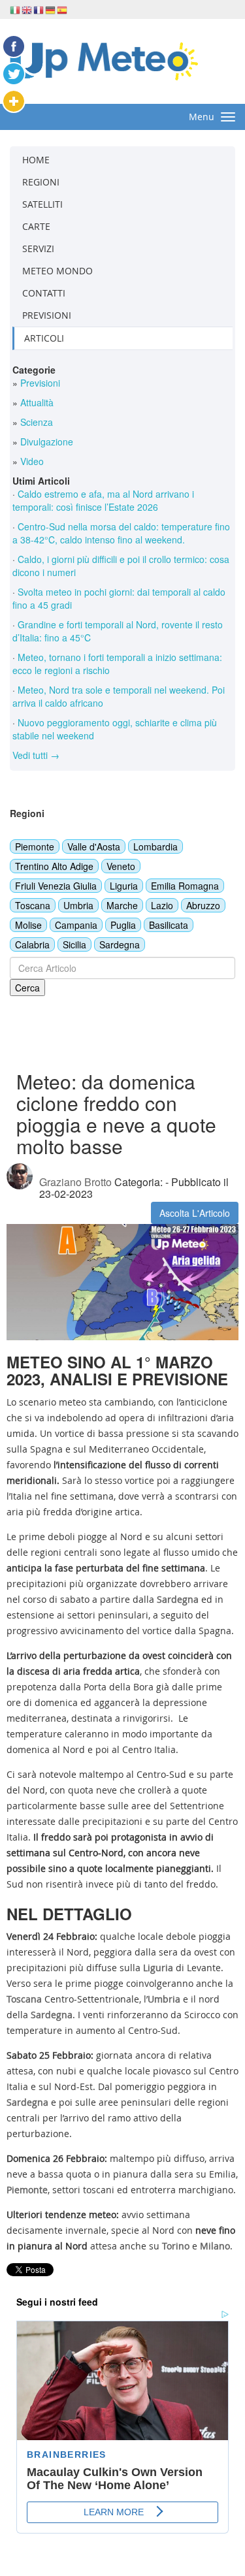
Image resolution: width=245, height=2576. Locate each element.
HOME (36, 160)
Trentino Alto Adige (54, 866)
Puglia (123, 925)
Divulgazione (45, 442)
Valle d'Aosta (94, 846)
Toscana (33, 905)
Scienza (35, 422)
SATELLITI (42, 204)
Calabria (32, 944)
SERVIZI (38, 249)
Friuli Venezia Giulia (56, 886)
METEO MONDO (57, 271)
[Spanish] (63, 9)
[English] (27, 9)
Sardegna (120, 944)
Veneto (121, 866)
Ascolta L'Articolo (195, 1213)
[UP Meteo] (104, 60)
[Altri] (14, 101)
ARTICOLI (44, 338)
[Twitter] (14, 74)
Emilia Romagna (185, 886)
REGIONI (41, 182)
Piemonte (35, 846)
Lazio (162, 905)
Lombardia (155, 846)
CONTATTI (44, 293)
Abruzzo (203, 905)
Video (31, 461)
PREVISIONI (47, 315)
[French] (39, 9)
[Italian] (16, 9)
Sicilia (74, 944)
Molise (28, 925)
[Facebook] (14, 46)
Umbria (78, 905)
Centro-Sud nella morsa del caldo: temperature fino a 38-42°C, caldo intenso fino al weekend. (121, 533)
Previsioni (39, 383)
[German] (51, 9)
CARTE (36, 226)
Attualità (36, 402)
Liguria (124, 886)
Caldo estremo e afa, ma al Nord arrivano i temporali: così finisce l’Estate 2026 (103, 500)
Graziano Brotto (75, 1182)
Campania (76, 925)
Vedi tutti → (36, 755)
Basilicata (169, 925)
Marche (122, 905)
